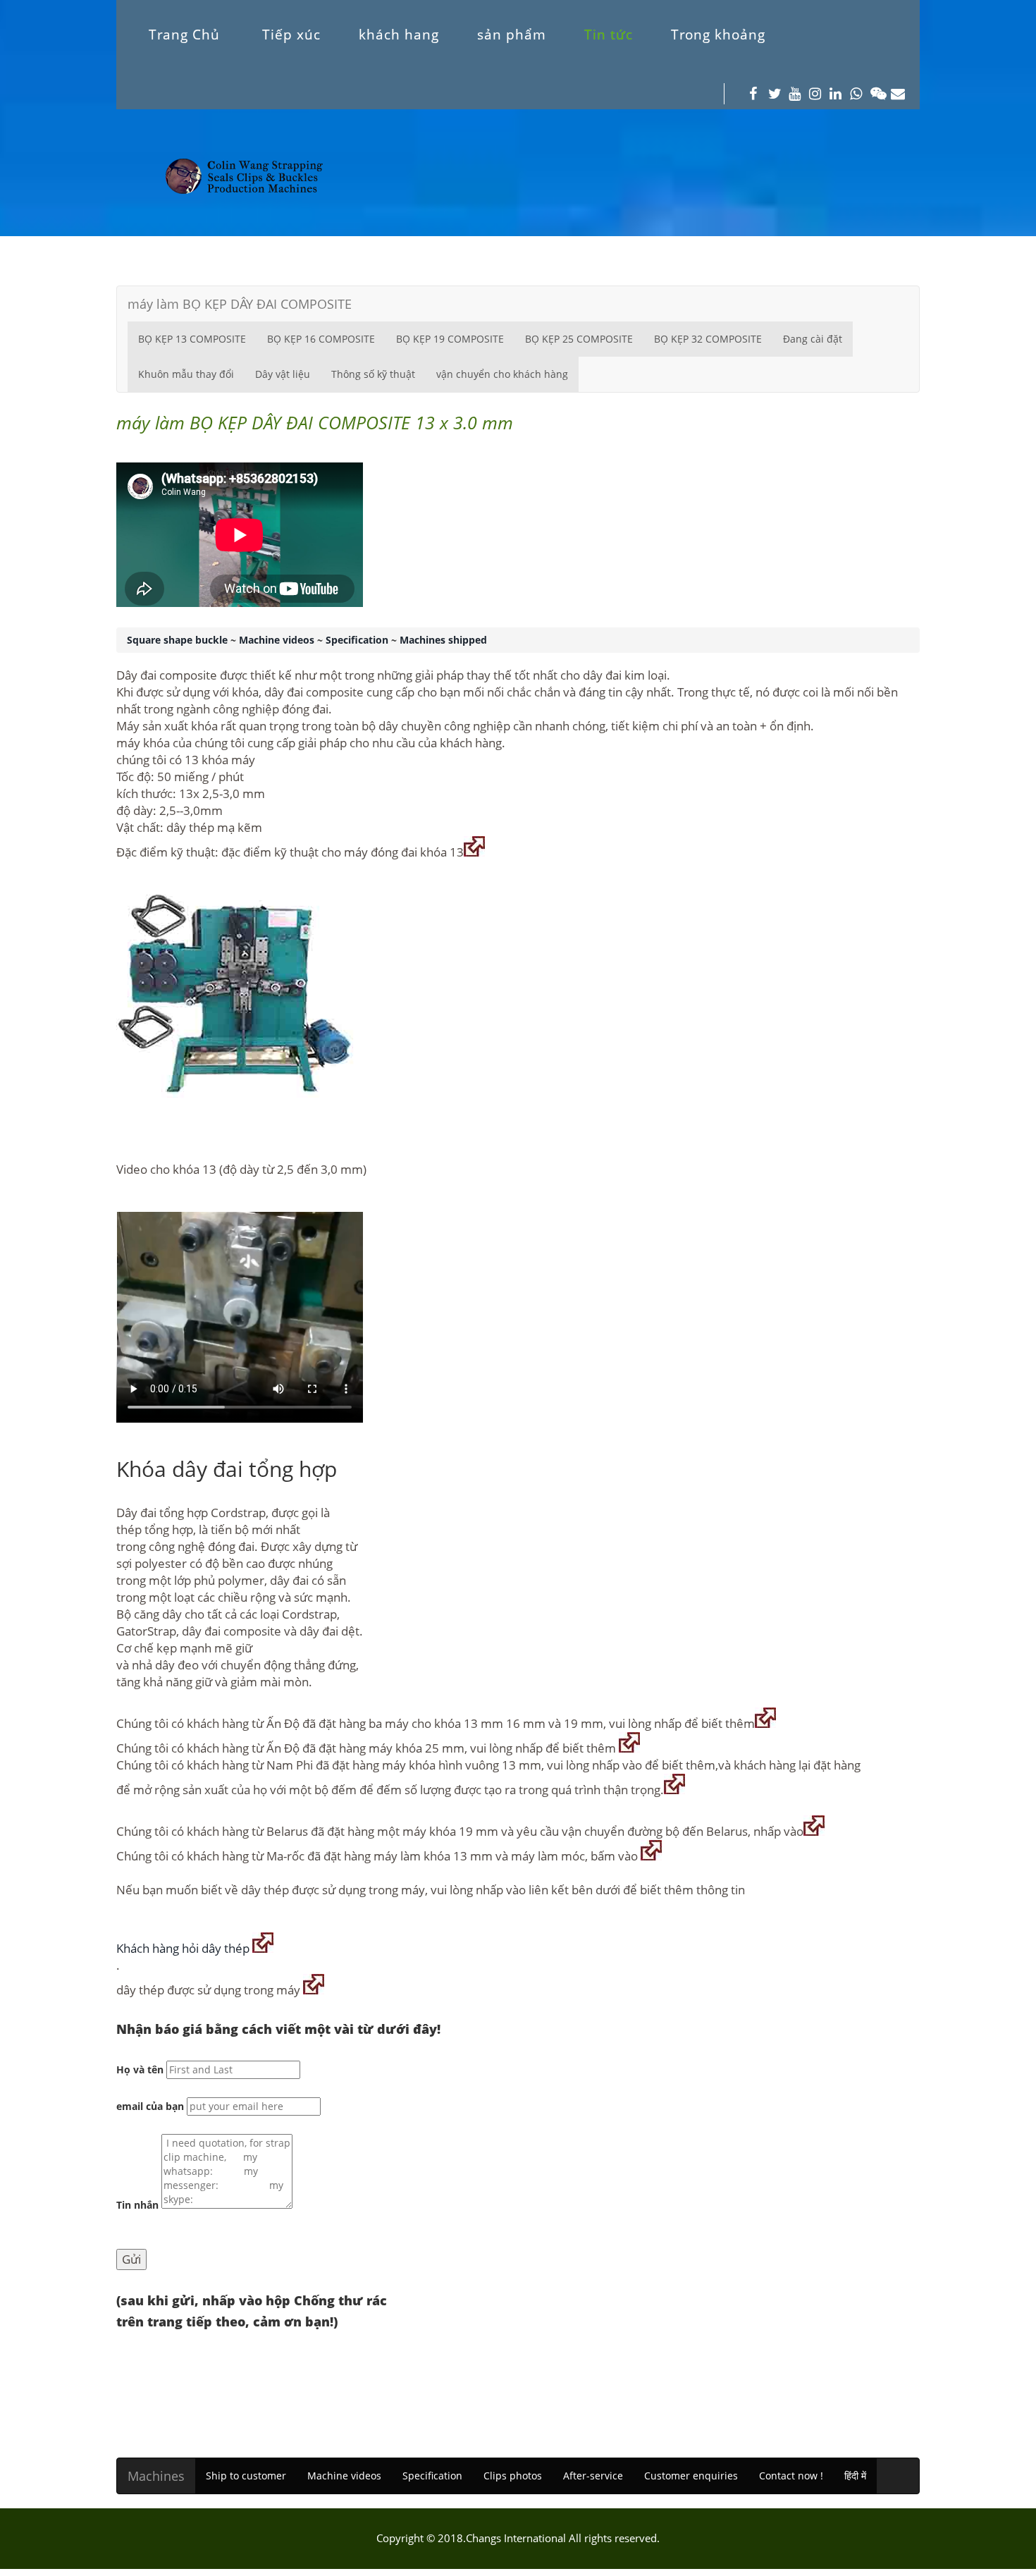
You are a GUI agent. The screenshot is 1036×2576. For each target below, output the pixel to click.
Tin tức (609, 34)
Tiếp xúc (291, 34)
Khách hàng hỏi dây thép (184, 1948)
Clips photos (513, 2476)
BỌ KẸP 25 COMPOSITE (579, 339)
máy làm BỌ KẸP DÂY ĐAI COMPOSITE (240, 304)
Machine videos (277, 640)
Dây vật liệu (283, 374)
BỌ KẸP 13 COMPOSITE (192, 339)
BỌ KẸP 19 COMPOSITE (450, 339)
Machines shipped (443, 640)
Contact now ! (791, 2476)
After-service (593, 2476)
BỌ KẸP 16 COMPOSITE (321, 339)
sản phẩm (512, 34)
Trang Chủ (186, 34)
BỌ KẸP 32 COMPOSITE (708, 339)
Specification (357, 640)
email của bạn (150, 2106)
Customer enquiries (691, 2476)
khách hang (399, 34)
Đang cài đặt (813, 339)
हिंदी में (855, 2476)
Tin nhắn (137, 2205)
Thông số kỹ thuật (373, 374)
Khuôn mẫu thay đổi (186, 374)
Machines (156, 2476)
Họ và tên (140, 2069)
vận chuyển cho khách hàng (502, 374)
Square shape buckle (177, 640)
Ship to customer (246, 2476)
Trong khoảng (718, 34)
